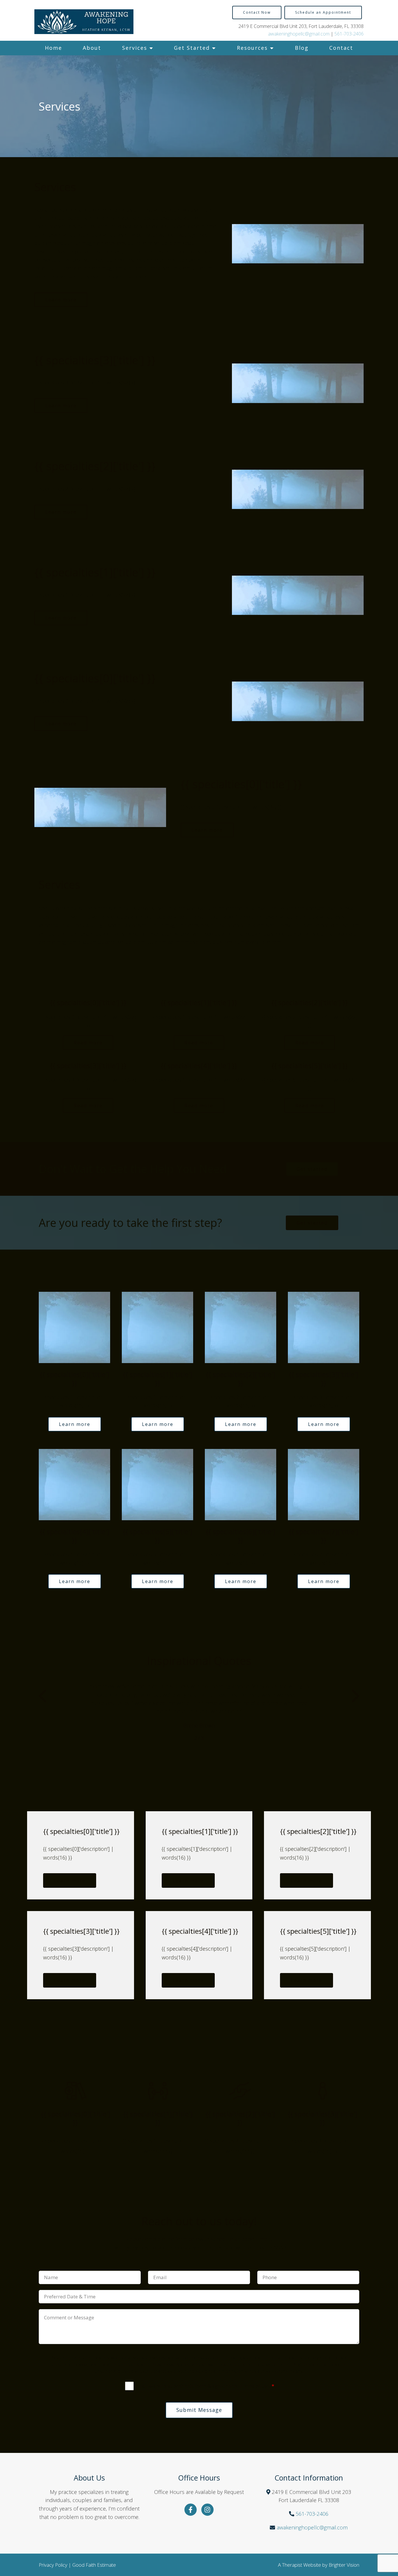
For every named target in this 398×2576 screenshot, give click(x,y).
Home (53, 48)
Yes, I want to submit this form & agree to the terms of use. (205, 2386)
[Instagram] (207, 2510)
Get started (312, 1169)
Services (135, 48)
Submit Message (199, 2410)
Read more (88, 1043)
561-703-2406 (349, 34)
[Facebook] (191, 2510)
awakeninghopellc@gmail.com (299, 34)
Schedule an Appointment (323, 12)
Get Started (192, 48)
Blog (302, 48)
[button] (42, 1697)
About (92, 48)
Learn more (61, 300)
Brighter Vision (344, 2565)
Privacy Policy (53, 2565)
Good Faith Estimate (94, 2565)
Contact (341, 48)
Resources (252, 48)
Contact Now (257, 12)
